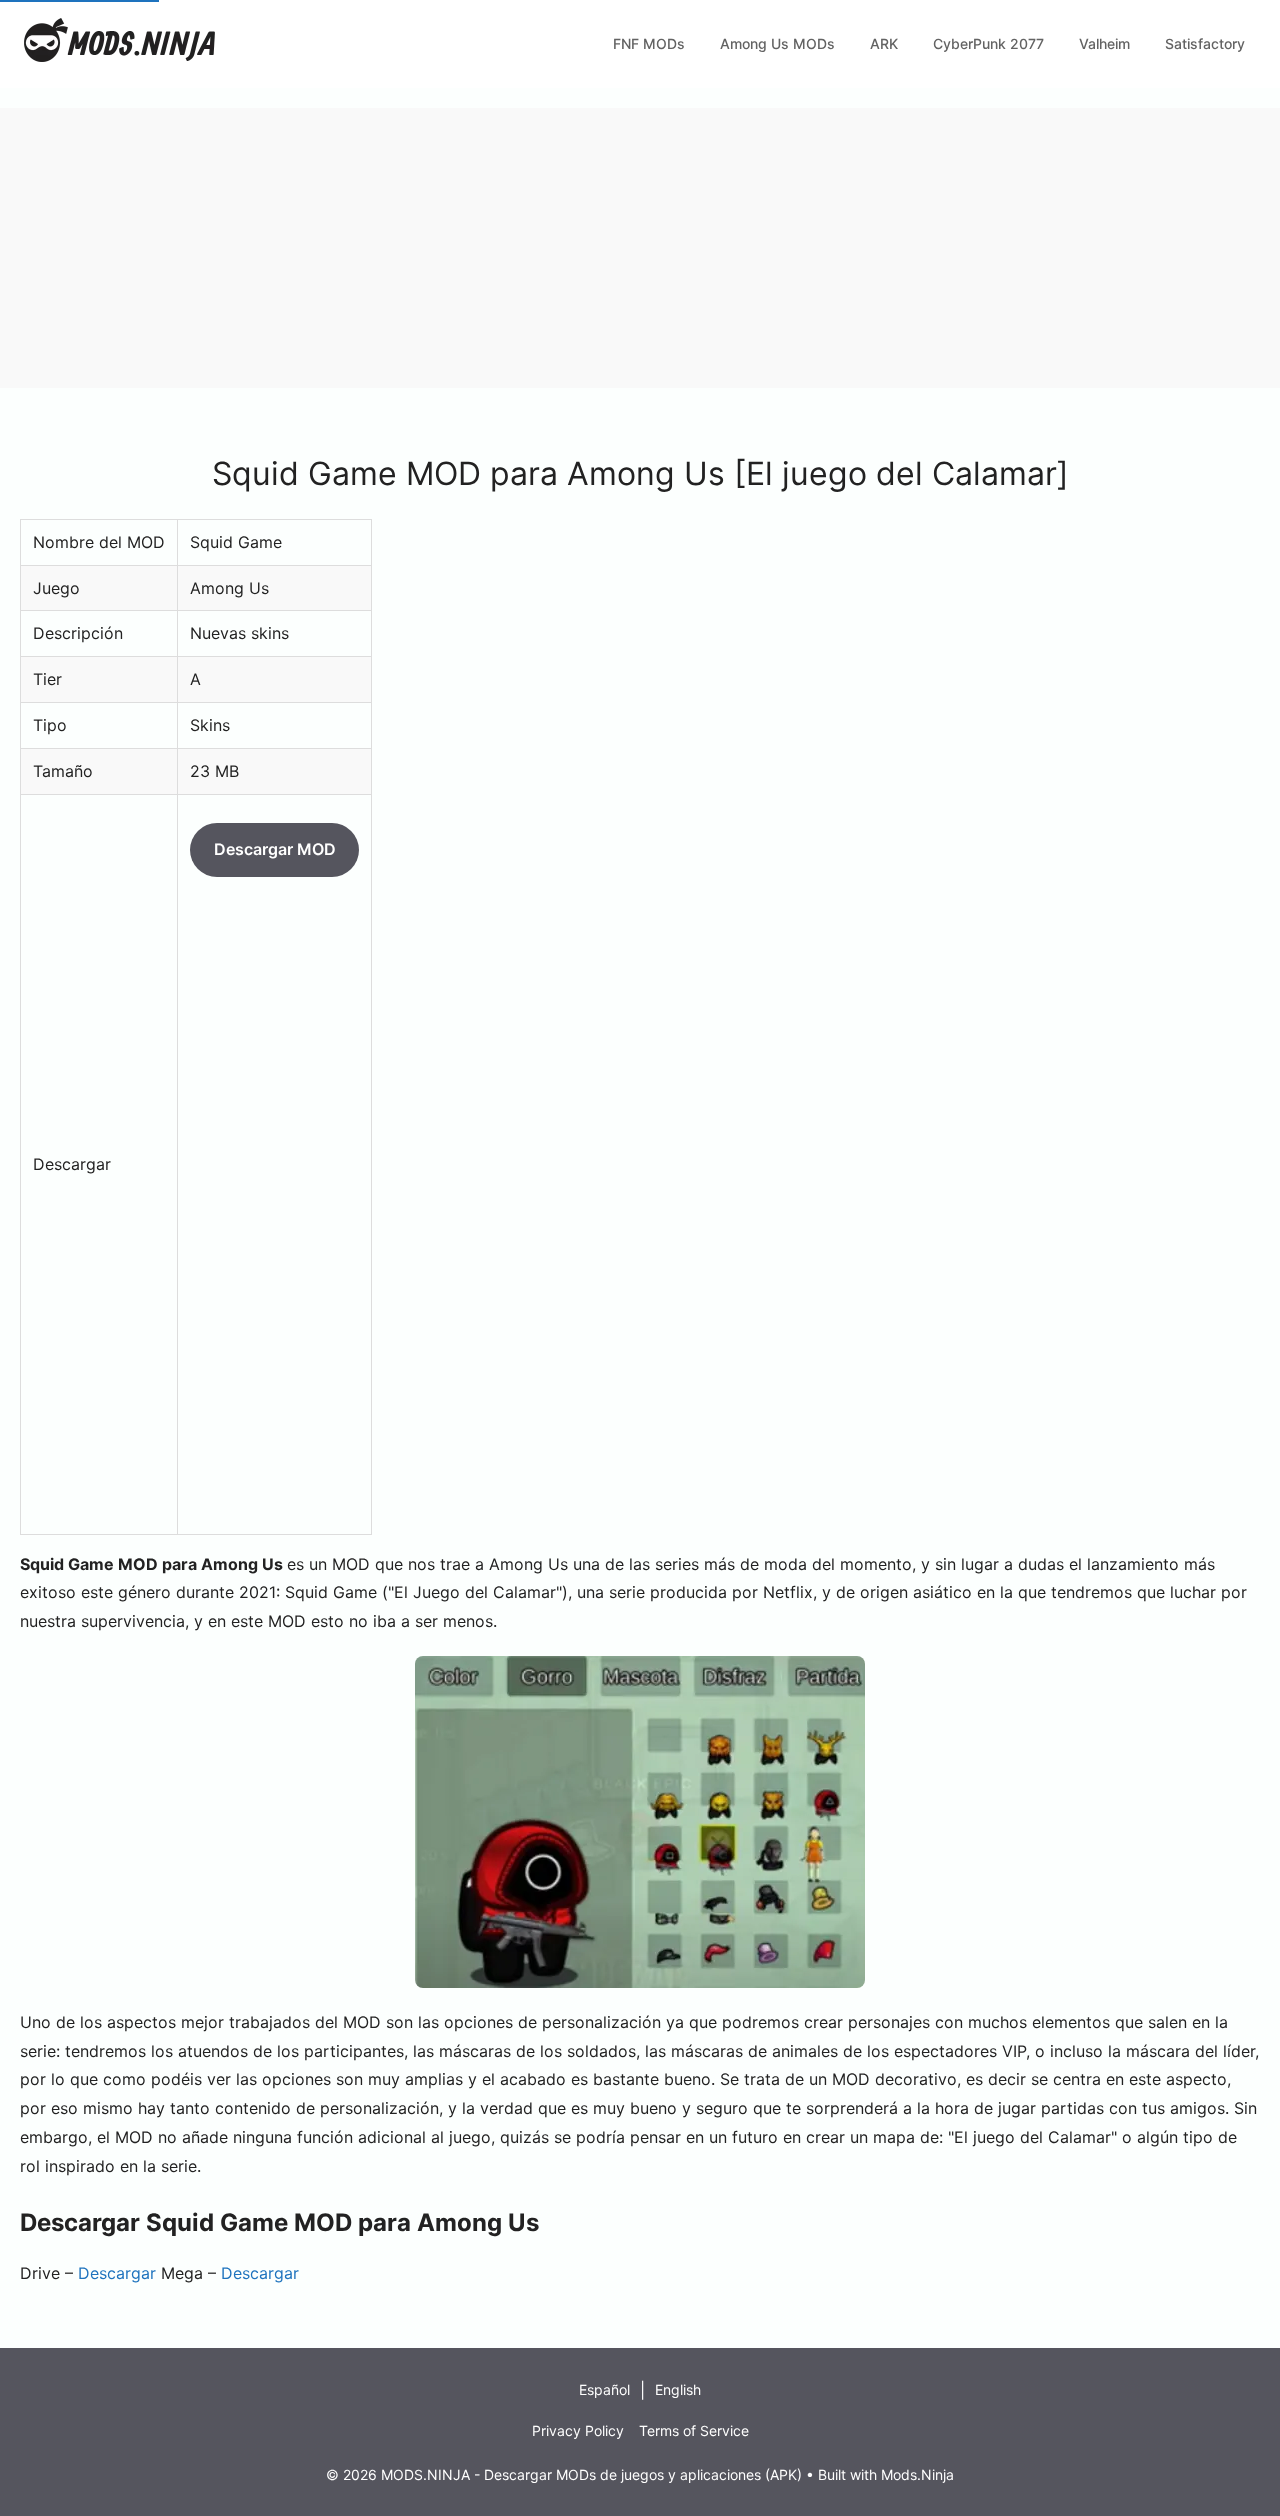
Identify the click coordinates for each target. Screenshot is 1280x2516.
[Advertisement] (600, 248)
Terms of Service (694, 2430)
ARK (884, 43)
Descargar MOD (275, 849)
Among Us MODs (777, 43)
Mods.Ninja (917, 2474)
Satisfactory (1205, 43)
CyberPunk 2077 (988, 43)
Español (604, 2389)
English (678, 2389)
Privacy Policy (578, 2430)
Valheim (1104, 43)
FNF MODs (649, 43)
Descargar (117, 2273)
